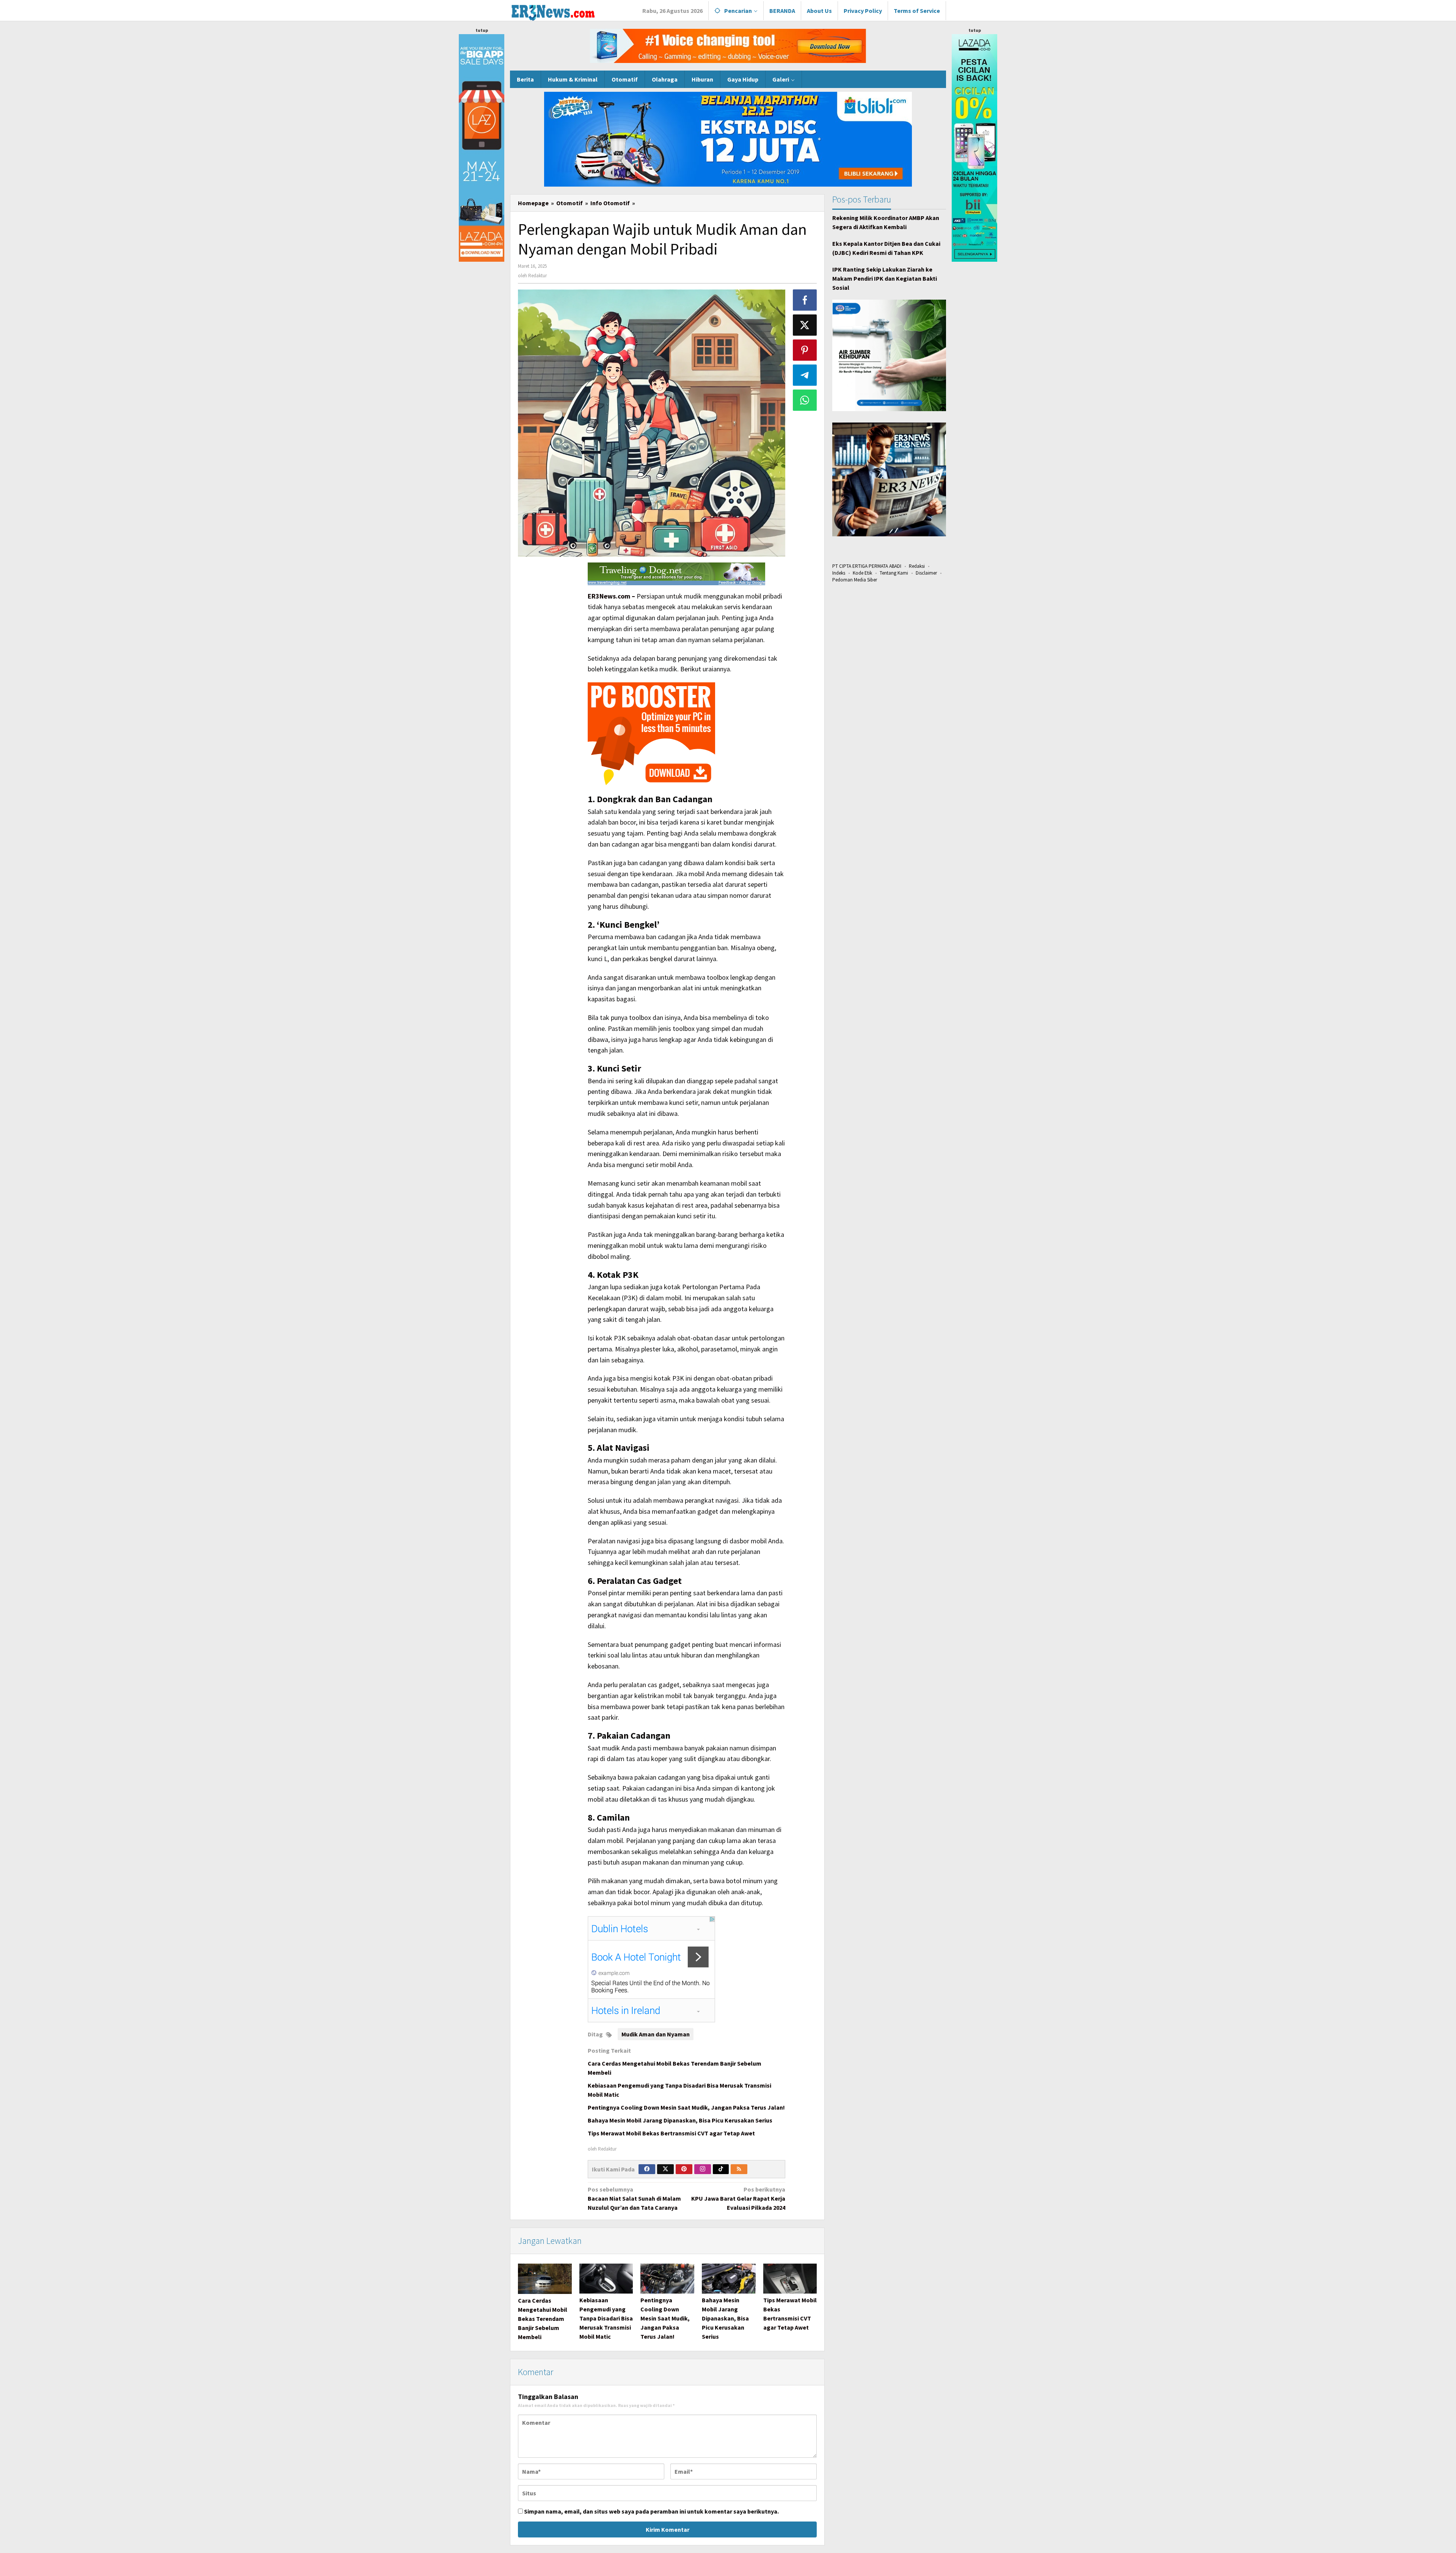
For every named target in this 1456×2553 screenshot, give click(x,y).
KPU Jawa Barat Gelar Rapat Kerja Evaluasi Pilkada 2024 (738, 2198)
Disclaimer (926, 573)
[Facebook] (647, 2169)
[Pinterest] (684, 2169)
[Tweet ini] (805, 325)
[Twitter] (665, 2169)
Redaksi (917, 566)
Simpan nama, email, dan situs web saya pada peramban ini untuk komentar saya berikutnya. (651, 2511)
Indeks (839, 573)
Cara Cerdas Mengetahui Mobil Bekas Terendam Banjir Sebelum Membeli (543, 2319)
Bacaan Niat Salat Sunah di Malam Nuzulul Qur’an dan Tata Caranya (634, 2198)
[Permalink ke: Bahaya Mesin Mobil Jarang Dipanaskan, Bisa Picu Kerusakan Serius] (729, 2279)
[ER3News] (553, 11)
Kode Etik (862, 573)
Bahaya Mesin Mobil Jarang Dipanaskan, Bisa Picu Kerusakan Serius (680, 2120)
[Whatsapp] (805, 400)
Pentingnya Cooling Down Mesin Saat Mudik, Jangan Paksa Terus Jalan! (686, 2107)
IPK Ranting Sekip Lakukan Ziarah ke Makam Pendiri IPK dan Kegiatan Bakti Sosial (885, 278)
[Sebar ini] (805, 300)
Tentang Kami (894, 573)
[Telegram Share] (805, 375)
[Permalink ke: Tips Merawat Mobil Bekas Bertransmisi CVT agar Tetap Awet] (790, 2279)
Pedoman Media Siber (855, 580)
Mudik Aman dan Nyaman (656, 2034)
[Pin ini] (805, 350)
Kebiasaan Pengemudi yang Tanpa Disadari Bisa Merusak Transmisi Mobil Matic (606, 2318)
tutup (482, 30)
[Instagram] (703, 2169)
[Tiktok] (721, 2169)
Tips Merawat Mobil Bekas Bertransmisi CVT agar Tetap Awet (671, 2133)
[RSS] (739, 2169)
